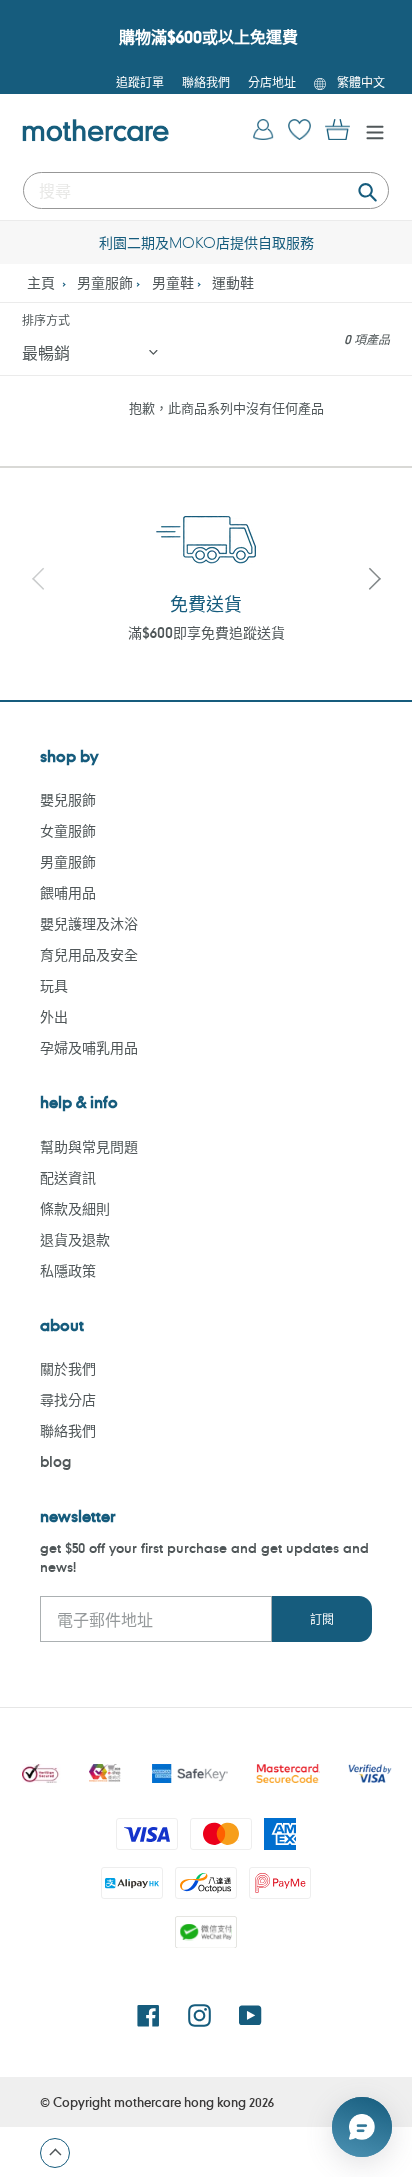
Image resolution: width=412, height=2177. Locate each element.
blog (55, 1461)
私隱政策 (68, 1270)
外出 (54, 1016)
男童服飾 (105, 282)
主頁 (41, 282)
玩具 (54, 985)
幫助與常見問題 (89, 1146)
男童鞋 (173, 282)
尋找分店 (68, 1399)
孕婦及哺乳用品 (89, 1047)
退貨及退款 (75, 1239)
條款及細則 (75, 1208)
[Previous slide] (38, 581)
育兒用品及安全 (89, 954)
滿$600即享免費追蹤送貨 (206, 632)
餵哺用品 (68, 892)
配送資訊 (68, 1177)
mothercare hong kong (180, 2102)
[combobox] (206, 190)
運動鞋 (233, 282)
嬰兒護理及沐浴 (89, 923)
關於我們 (68, 1368)
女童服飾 (68, 830)
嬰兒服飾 (68, 799)
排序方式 (46, 320)
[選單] (370, 130)
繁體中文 (361, 82)
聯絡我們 (68, 1430)
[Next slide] (374, 581)
